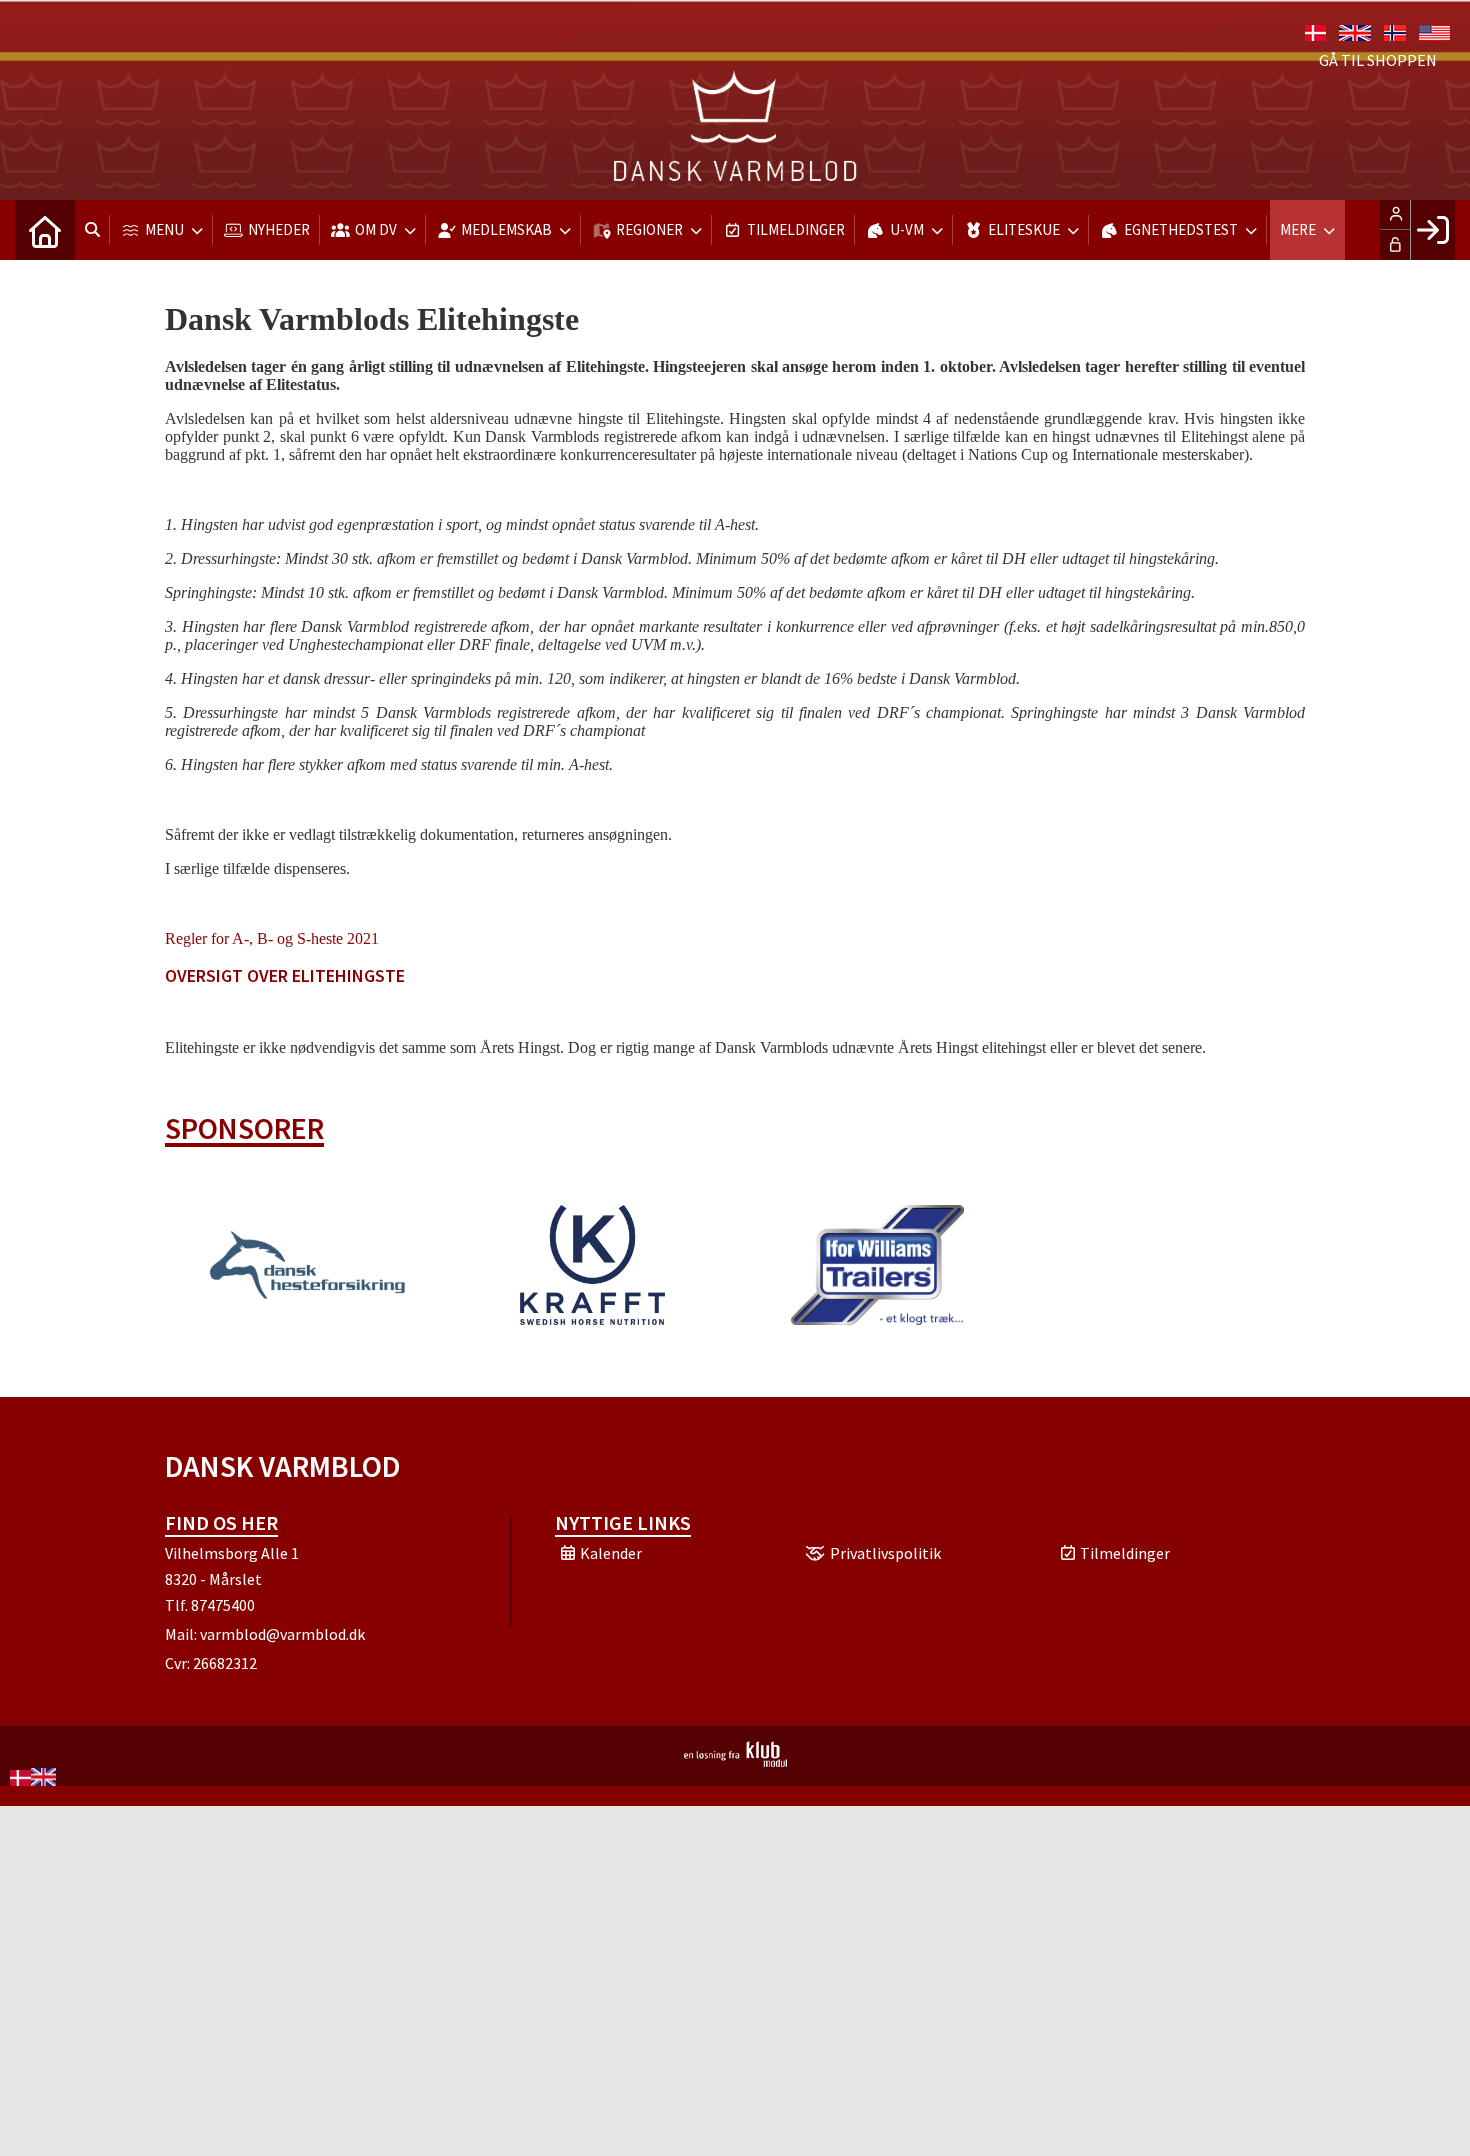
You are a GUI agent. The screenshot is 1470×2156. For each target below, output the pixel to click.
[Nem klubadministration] (735, 1761)
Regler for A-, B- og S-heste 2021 (272, 938)
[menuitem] (45, 230)
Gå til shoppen (1378, 60)
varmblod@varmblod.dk (282, 1634)
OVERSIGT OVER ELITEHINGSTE (285, 975)
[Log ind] (1432, 230)
